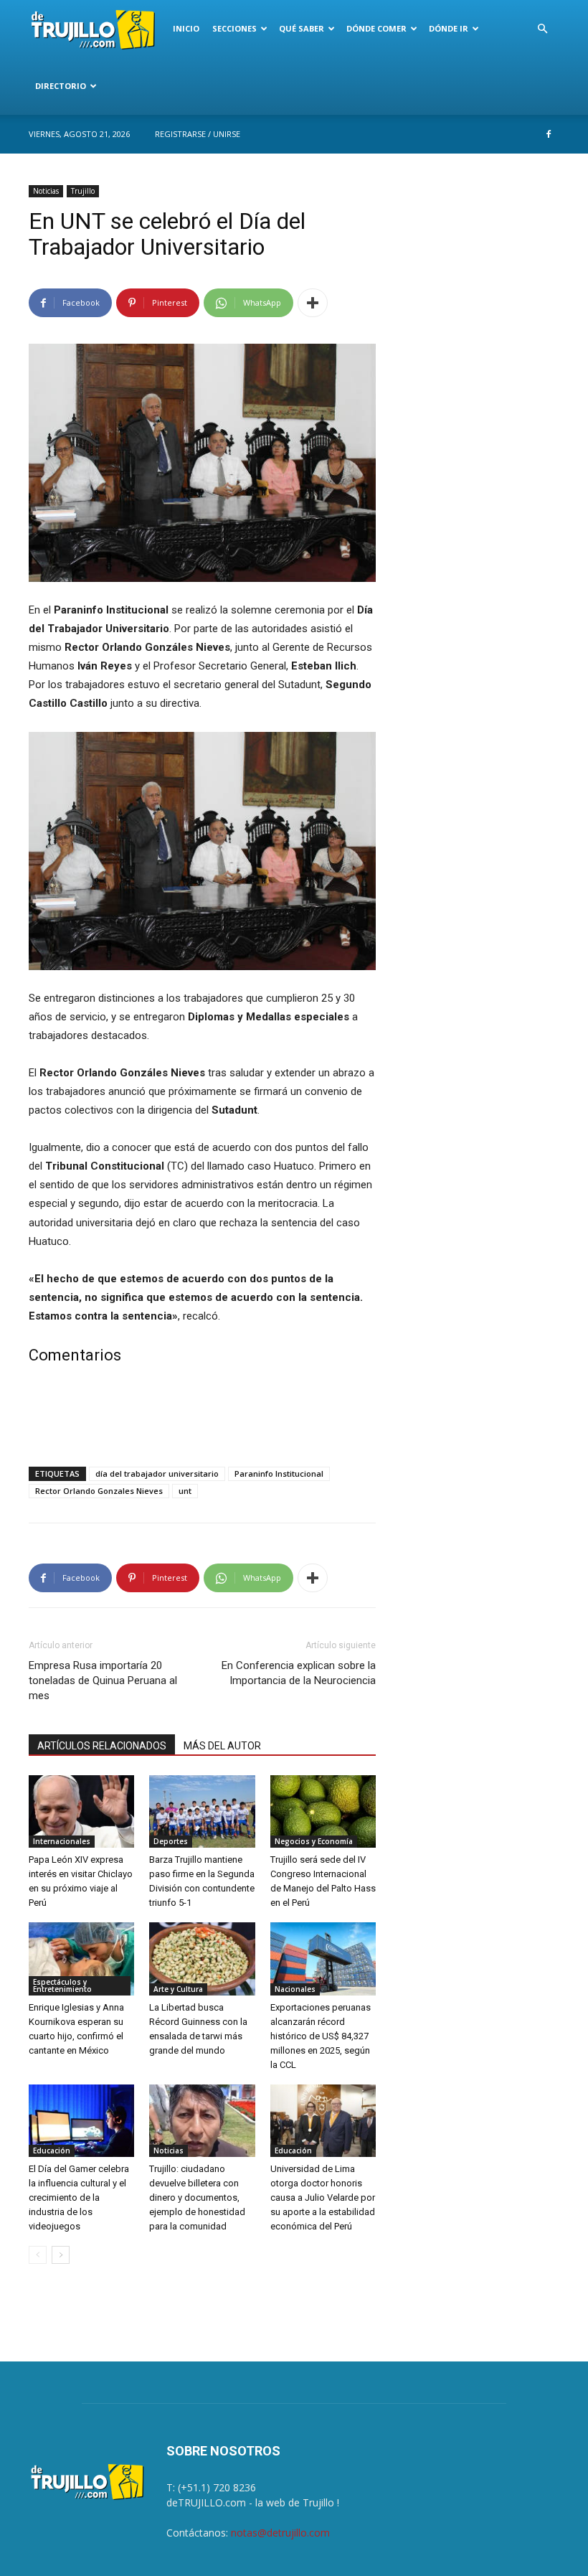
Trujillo (83, 191)
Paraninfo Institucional (279, 1473)
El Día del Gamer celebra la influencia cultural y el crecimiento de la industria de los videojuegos (79, 2197)
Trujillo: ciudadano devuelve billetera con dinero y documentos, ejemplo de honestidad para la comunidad (197, 2197)
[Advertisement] (202, 1419)
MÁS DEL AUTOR (222, 1746)
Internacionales (62, 1841)
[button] (542, 29)
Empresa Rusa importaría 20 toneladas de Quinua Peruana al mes (103, 1680)
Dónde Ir (449, 28)
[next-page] (61, 2255)
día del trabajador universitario (157, 1473)
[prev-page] (38, 2255)
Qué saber (302, 28)
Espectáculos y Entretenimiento (62, 1985)
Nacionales (295, 1989)
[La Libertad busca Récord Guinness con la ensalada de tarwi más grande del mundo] (202, 1959)
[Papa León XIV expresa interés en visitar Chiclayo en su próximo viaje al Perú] (81, 1811)
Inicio (186, 28)
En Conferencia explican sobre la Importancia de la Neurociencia (299, 1673)
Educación (52, 2150)
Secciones (234, 28)
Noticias (46, 191)
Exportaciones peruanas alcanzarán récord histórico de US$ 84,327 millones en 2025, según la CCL (321, 2036)
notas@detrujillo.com (280, 2533)
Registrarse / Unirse (198, 134)
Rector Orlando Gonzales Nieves (99, 1491)
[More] (313, 303)
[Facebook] (549, 134)
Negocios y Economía (314, 1841)
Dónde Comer (376, 28)
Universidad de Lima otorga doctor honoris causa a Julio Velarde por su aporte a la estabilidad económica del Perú (323, 2197)
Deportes (171, 1841)
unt (185, 1491)
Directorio (61, 86)
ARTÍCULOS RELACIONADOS (102, 1746)
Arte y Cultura (178, 1989)
